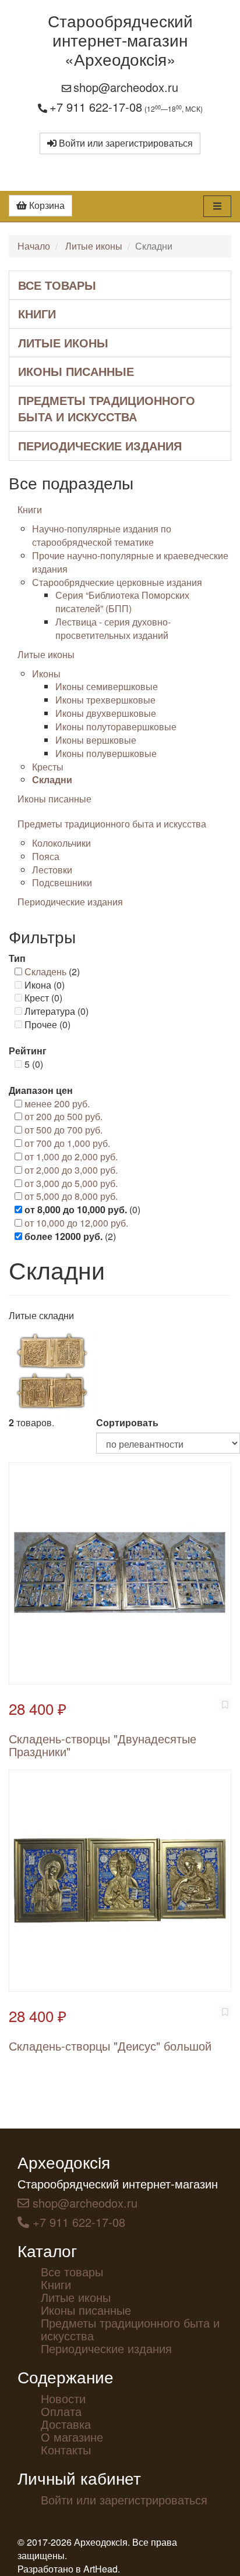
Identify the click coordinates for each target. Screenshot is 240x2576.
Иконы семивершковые (107, 686)
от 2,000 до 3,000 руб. (71, 1170)
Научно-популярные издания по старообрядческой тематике (102, 535)
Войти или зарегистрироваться (125, 143)
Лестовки (52, 870)
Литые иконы (94, 246)
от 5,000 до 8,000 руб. (71, 1196)
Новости (63, 2398)
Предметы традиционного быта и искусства (107, 408)
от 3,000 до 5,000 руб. (71, 1183)
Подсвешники (62, 882)
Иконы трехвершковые (105, 700)
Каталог (47, 2250)
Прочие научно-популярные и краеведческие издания (130, 562)
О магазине (72, 2437)
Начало (34, 246)
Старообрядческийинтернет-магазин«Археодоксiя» (120, 40)
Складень (45, 971)
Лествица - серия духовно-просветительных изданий (113, 628)
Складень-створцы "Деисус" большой (110, 2046)
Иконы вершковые (96, 740)
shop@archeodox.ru (126, 87)
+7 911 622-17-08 (96, 107)
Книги (37, 313)
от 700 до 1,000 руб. (67, 1143)
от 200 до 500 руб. (63, 1116)
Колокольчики (61, 843)
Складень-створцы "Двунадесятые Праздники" (103, 1745)
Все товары (57, 285)
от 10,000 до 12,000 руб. (76, 1223)
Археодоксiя (64, 2162)
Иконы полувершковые (106, 753)
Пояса (46, 856)
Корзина (46, 205)
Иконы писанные (76, 371)
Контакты (66, 2449)
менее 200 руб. (57, 1104)
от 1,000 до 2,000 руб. (71, 1156)
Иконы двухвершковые (106, 713)
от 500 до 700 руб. (63, 1130)
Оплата (61, 2411)
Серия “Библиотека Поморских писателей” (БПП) (122, 602)
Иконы (46, 674)
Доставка (66, 2424)
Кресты (48, 767)
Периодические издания (100, 445)
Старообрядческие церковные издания (117, 582)
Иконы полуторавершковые (116, 726)
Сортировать (127, 1423)
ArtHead (100, 2569)
